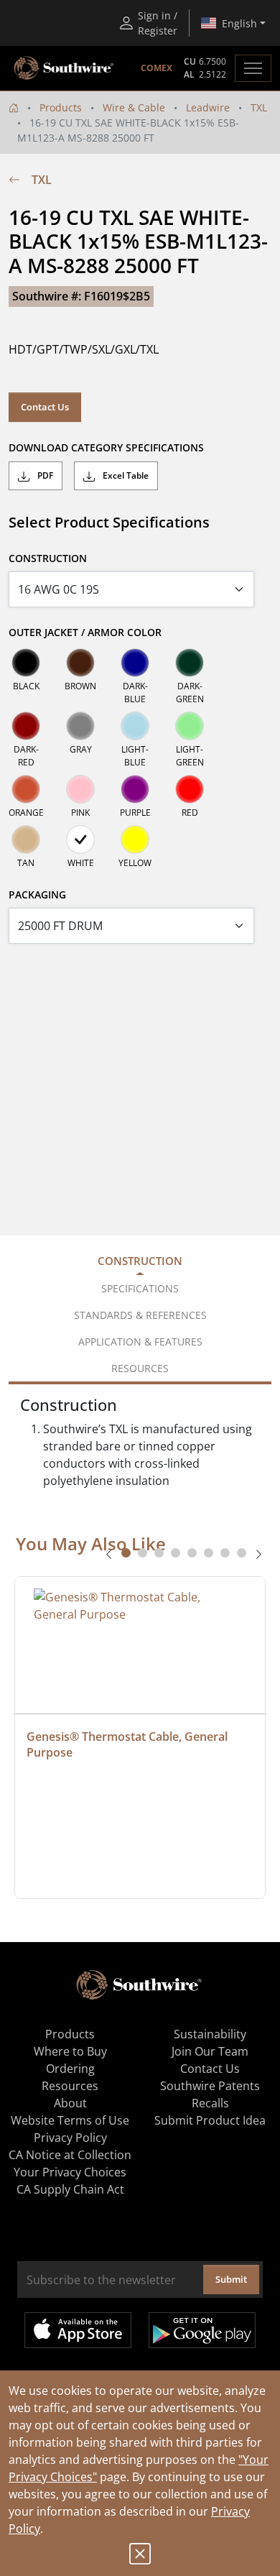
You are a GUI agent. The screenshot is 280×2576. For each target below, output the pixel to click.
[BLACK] (26, 663)
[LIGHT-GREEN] (190, 726)
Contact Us (45, 407)
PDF (44, 475)
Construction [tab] (140, 1261)
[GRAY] (80, 726)
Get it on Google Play (202, 2330)
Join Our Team (210, 2051)
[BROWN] (80, 663)
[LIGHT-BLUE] (135, 726)
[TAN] (26, 839)
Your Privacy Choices (70, 2172)
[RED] (190, 789)
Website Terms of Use (70, 2120)
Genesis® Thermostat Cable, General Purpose (129, 1744)
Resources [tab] (140, 1368)
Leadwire (208, 107)
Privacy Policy (70, 2138)
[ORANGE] (26, 789)
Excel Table (125, 475)
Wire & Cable (134, 107)
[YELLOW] (135, 839)
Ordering (70, 2069)
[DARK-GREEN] (190, 663)
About (70, 2103)
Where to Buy (70, 2051)
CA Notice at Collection (70, 2155)
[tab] (126, 1553)
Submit (231, 2279)
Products (61, 107)
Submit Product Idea (210, 2120)
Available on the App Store (78, 2330)
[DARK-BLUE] (135, 663)
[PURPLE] (135, 789)
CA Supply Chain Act (70, 2189)
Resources (70, 2086)
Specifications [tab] (140, 1288)
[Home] (14, 107)
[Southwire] (65, 68)
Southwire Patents (210, 2086)
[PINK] (80, 789)
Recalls (210, 2103)
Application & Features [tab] (140, 1342)
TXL (259, 107)
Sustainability (210, 2034)
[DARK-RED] (26, 726)
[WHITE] (80, 839)
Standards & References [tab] (140, 1315)
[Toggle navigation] (253, 68)
